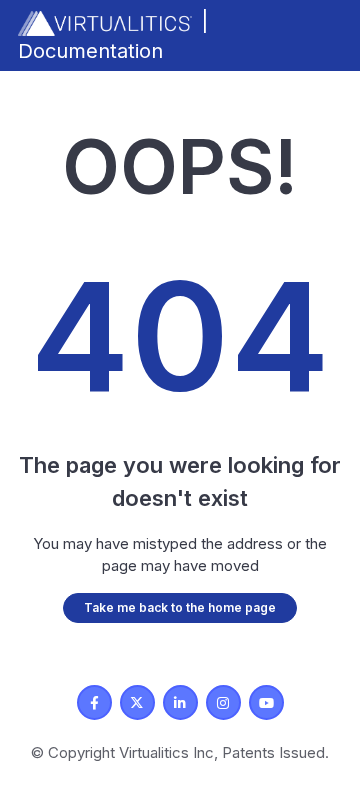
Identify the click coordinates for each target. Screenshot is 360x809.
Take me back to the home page (180, 607)
